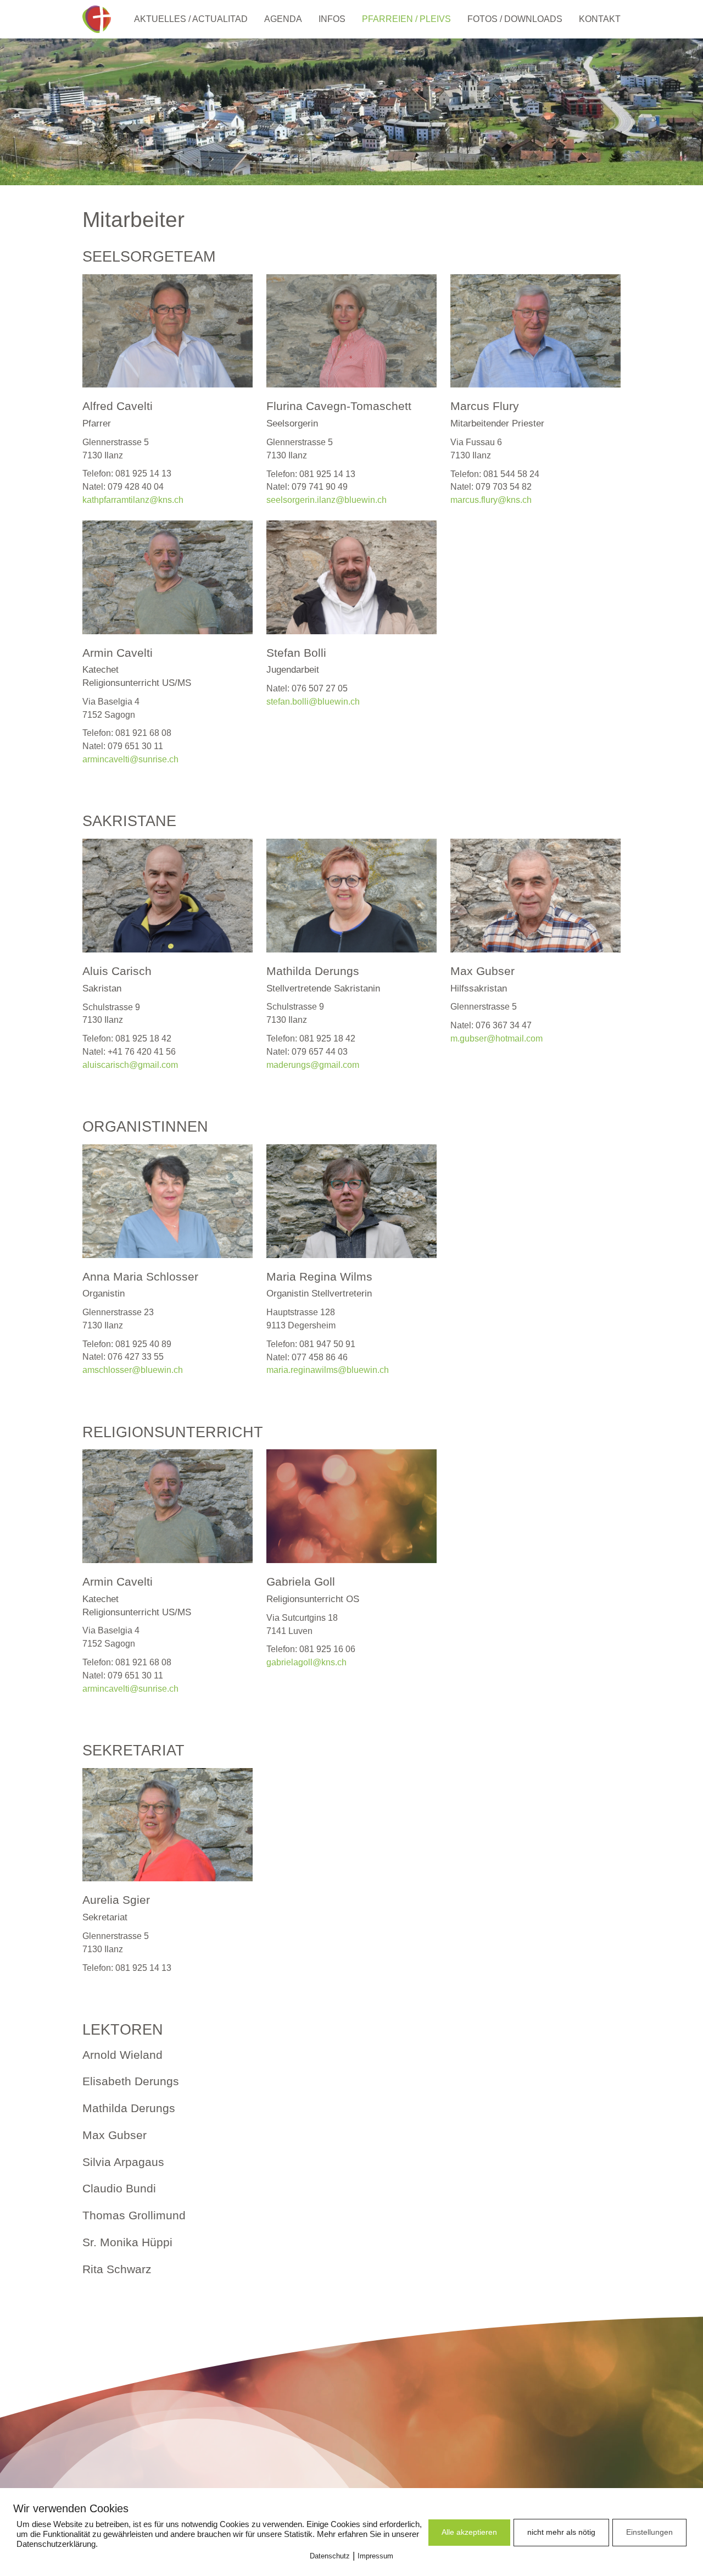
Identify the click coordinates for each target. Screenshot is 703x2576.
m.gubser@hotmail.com (496, 1038)
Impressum (375, 2556)
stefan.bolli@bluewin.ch (313, 702)
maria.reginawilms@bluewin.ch (328, 1370)
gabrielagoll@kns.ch (306, 1662)
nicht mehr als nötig (561, 2532)
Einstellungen (649, 2532)
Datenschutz (330, 2556)
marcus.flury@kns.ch (491, 500)
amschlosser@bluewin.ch (133, 1370)
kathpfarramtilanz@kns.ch (133, 500)
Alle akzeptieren (469, 2532)
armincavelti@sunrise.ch (130, 759)
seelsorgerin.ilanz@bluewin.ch (327, 500)
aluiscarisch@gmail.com (130, 1065)
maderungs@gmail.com (313, 1065)
